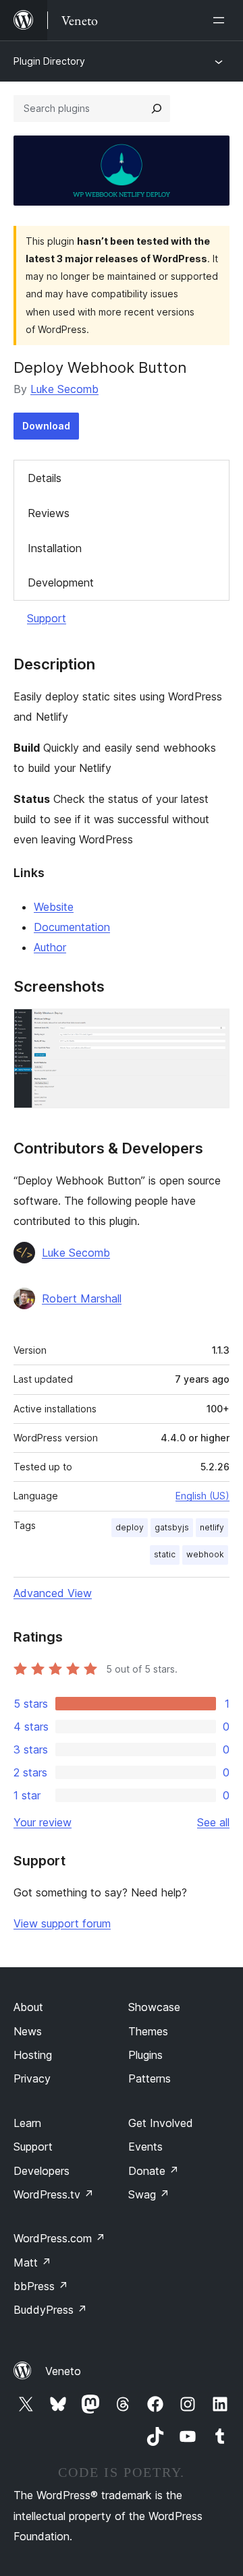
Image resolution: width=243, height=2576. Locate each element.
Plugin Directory (49, 61)
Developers (42, 2171)
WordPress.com (59, 2238)
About (28, 2007)
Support (47, 618)
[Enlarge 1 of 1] (211, 1027)
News (28, 2031)
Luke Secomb (64, 389)
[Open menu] (221, 20)
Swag (149, 2194)
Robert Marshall (82, 1298)
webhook (205, 1554)
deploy (130, 1527)
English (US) (202, 1496)
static (165, 1554)
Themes (148, 2031)
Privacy (32, 2078)
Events (145, 2147)
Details (45, 478)
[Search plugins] (157, 109)
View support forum (62, 1923)
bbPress (41, 2286)
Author (50, 947)
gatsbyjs (172, 1527)
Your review (43, 1822)
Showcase (154, 2007)
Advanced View (53, 1593)
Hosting (33, 2055)
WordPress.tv (54, 2194)
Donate (154, 2171)
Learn (27, 2123)
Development (61, 582)
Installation (55, 548)
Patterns (150, 2078)
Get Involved (161, 2123)
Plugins (145, 2055)
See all (213, 1822)
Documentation (72, 927)
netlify (212, 1527)
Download (46, 426)
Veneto (63, 2371)
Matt (32, 2263)
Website (54, 907)
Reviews (49, 513)
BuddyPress (50, 2310)
